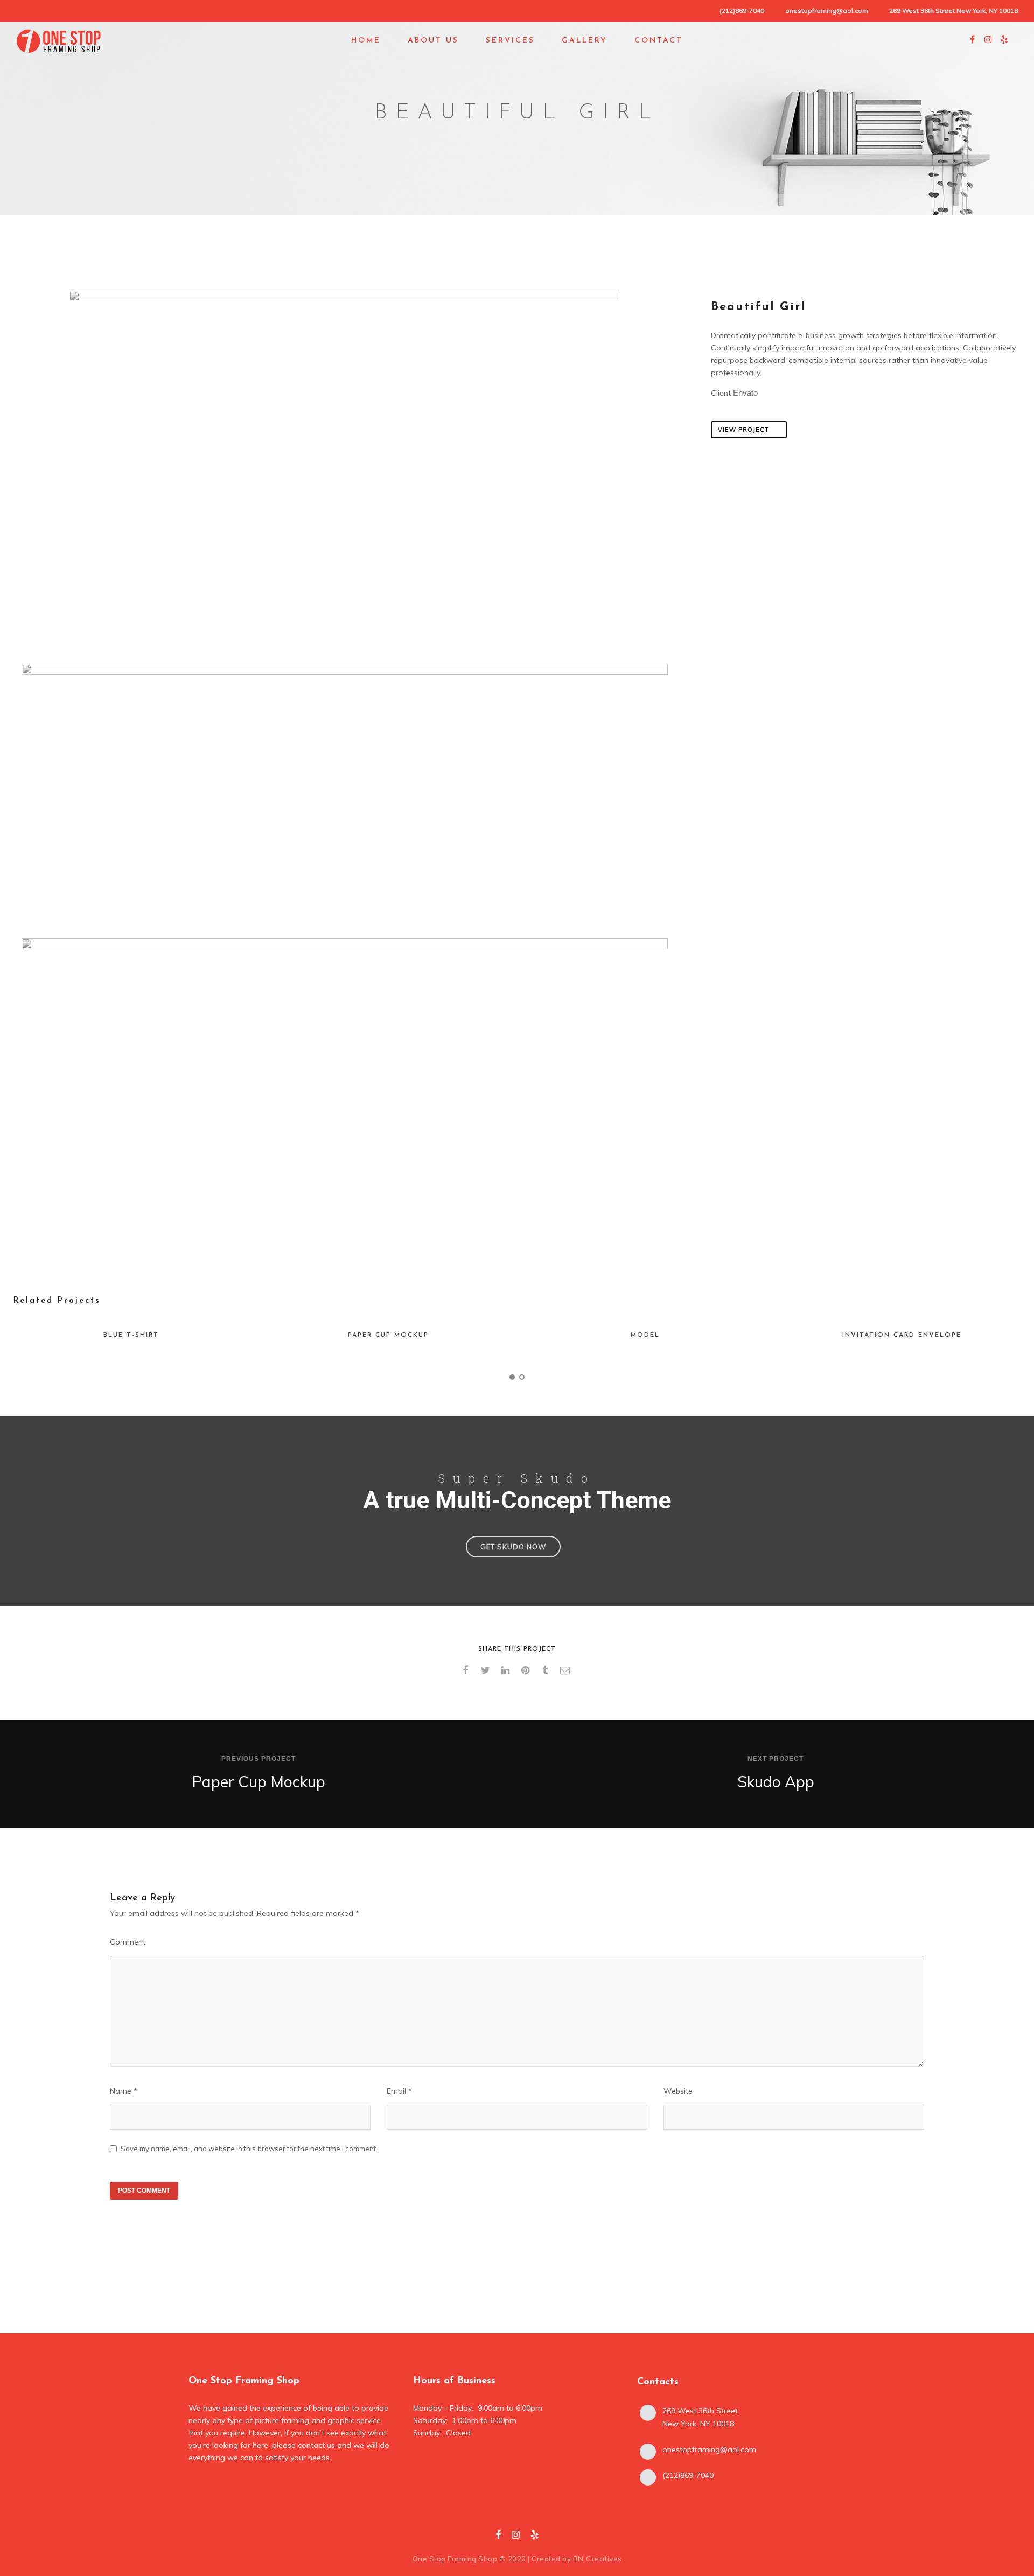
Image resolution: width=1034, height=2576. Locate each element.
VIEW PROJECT (743, 430)
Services (510, 41)
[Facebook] (498, 2537)
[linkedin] (507, 1670)
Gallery (585, 41)
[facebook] (467, 1670)
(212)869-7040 (688, 2475)
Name (124, 2091)
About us (433, 41)
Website (678, 2091)
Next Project (775, 1759)
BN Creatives (598, 2559)
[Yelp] (535, 2537)
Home (366, 41)
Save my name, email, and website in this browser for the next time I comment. (249, 2149)
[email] (567, 1670)
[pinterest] (527, 1670)
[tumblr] (547, 1670)
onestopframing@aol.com (827, 10)
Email (399, 2091)
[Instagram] (516, 2537)
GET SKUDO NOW (513, 1547)
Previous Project (258, 1759)
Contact (659, 41)
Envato (745, 393)
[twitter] (487, 1670)
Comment (128, 1942)
